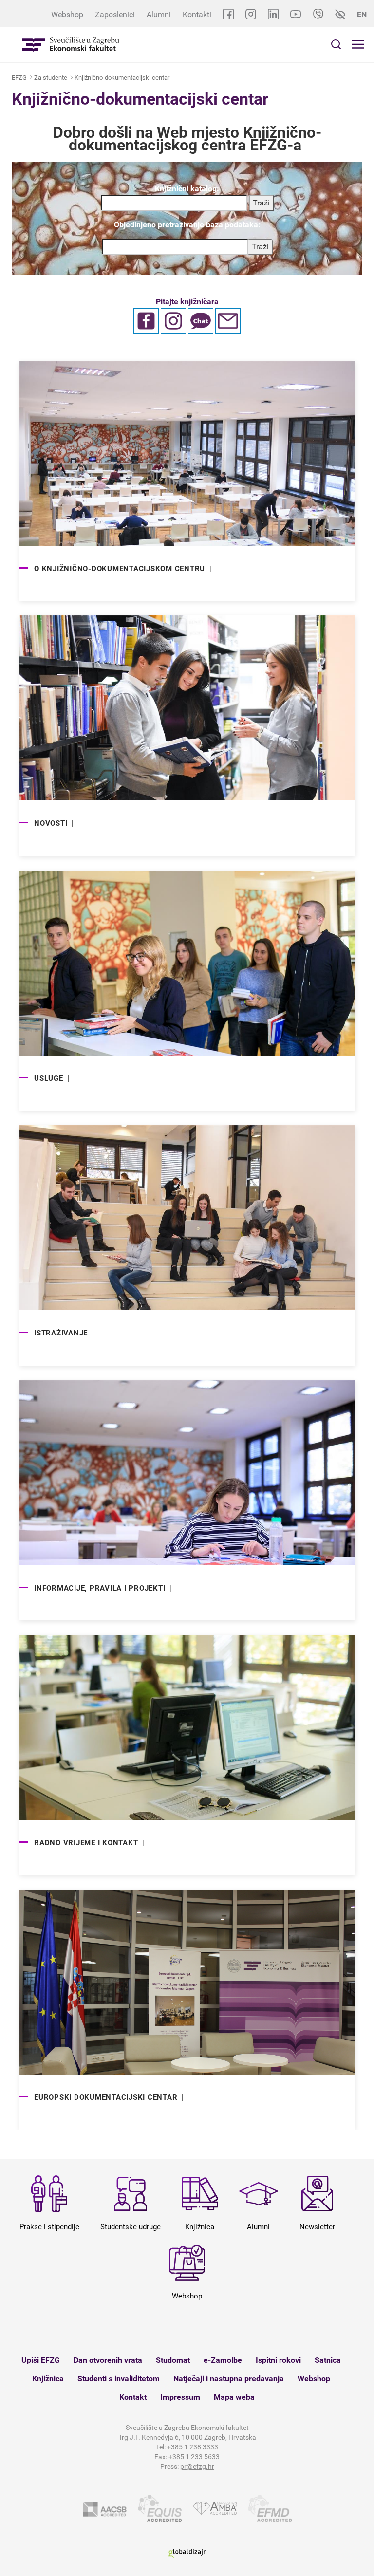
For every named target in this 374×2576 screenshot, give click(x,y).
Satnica (328, 2360)
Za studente (51, 78)
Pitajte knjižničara (187, 302)
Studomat (173, 2360)
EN (362, 14)
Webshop (67, 14)
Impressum (180, 2397)
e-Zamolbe (223, 2360)
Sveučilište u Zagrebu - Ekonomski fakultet (71, 45)
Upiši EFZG (41, 2360)
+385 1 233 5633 (194, 2457)
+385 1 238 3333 (193, 2447)
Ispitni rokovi (278, 2360)
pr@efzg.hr (197, 2466)
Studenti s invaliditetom (119, 2379)
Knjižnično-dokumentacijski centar (122, 78)
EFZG (19, 78)
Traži (260, 247)
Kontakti (197, 14)
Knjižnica (48, 2379)
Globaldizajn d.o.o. (187, 2553)
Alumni (159, 14)
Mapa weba (234, 2397)
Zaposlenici (115, 14)
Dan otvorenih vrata (108, 2360)
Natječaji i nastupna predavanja (229, 2379)
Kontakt (133, 2397)
